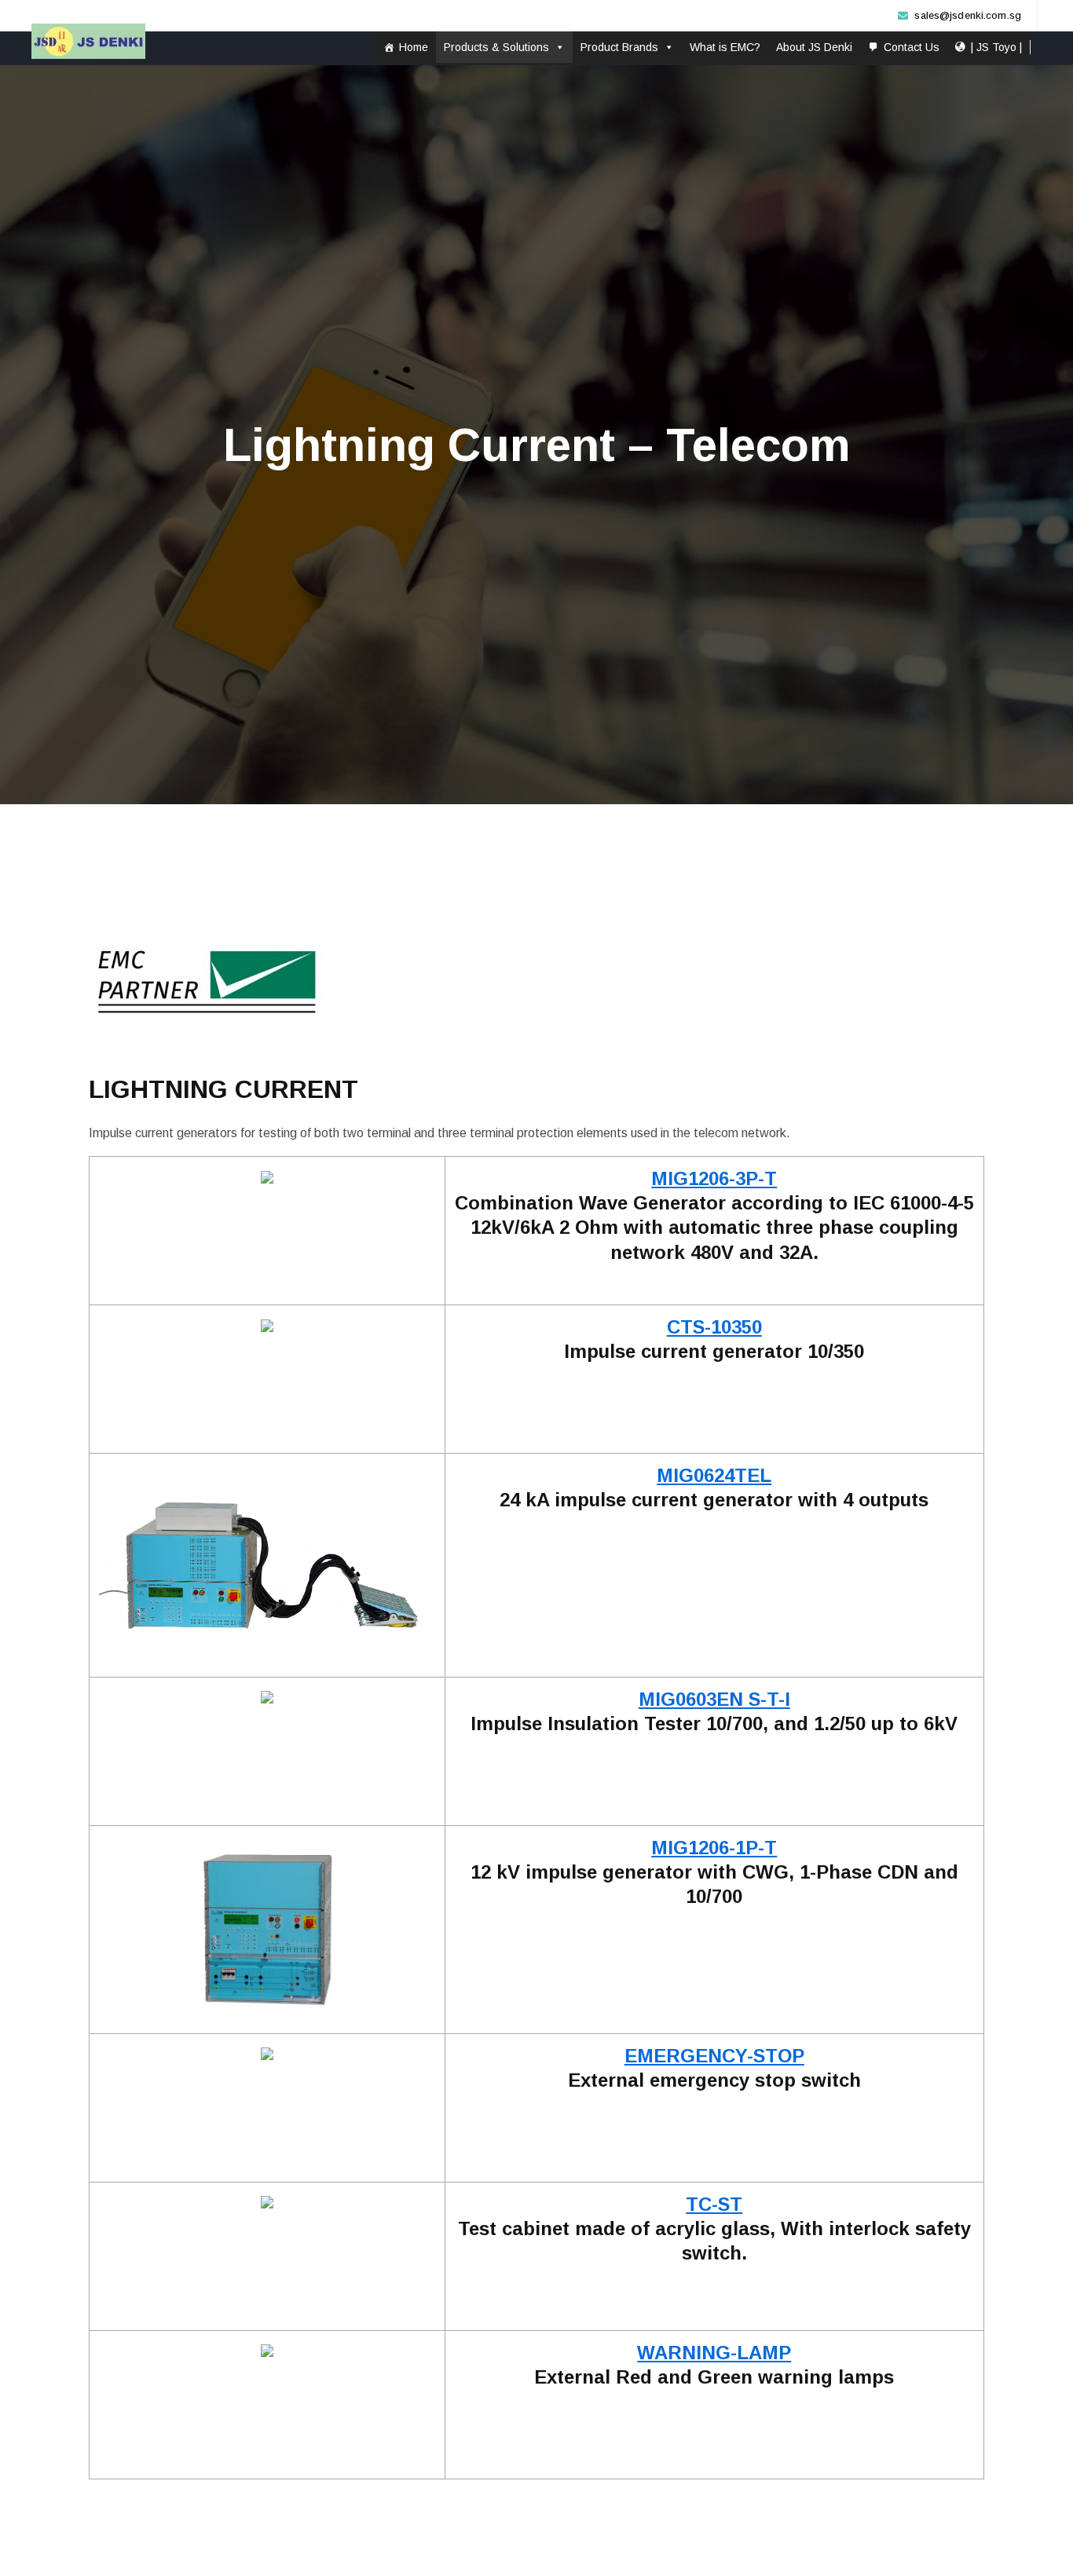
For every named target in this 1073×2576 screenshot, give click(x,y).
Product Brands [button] (619, 47)
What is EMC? (725, 47)
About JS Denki (814, 47)
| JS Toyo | (996, 47)
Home (414, 47)
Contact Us (912, 47)
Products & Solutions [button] (496, 47)
